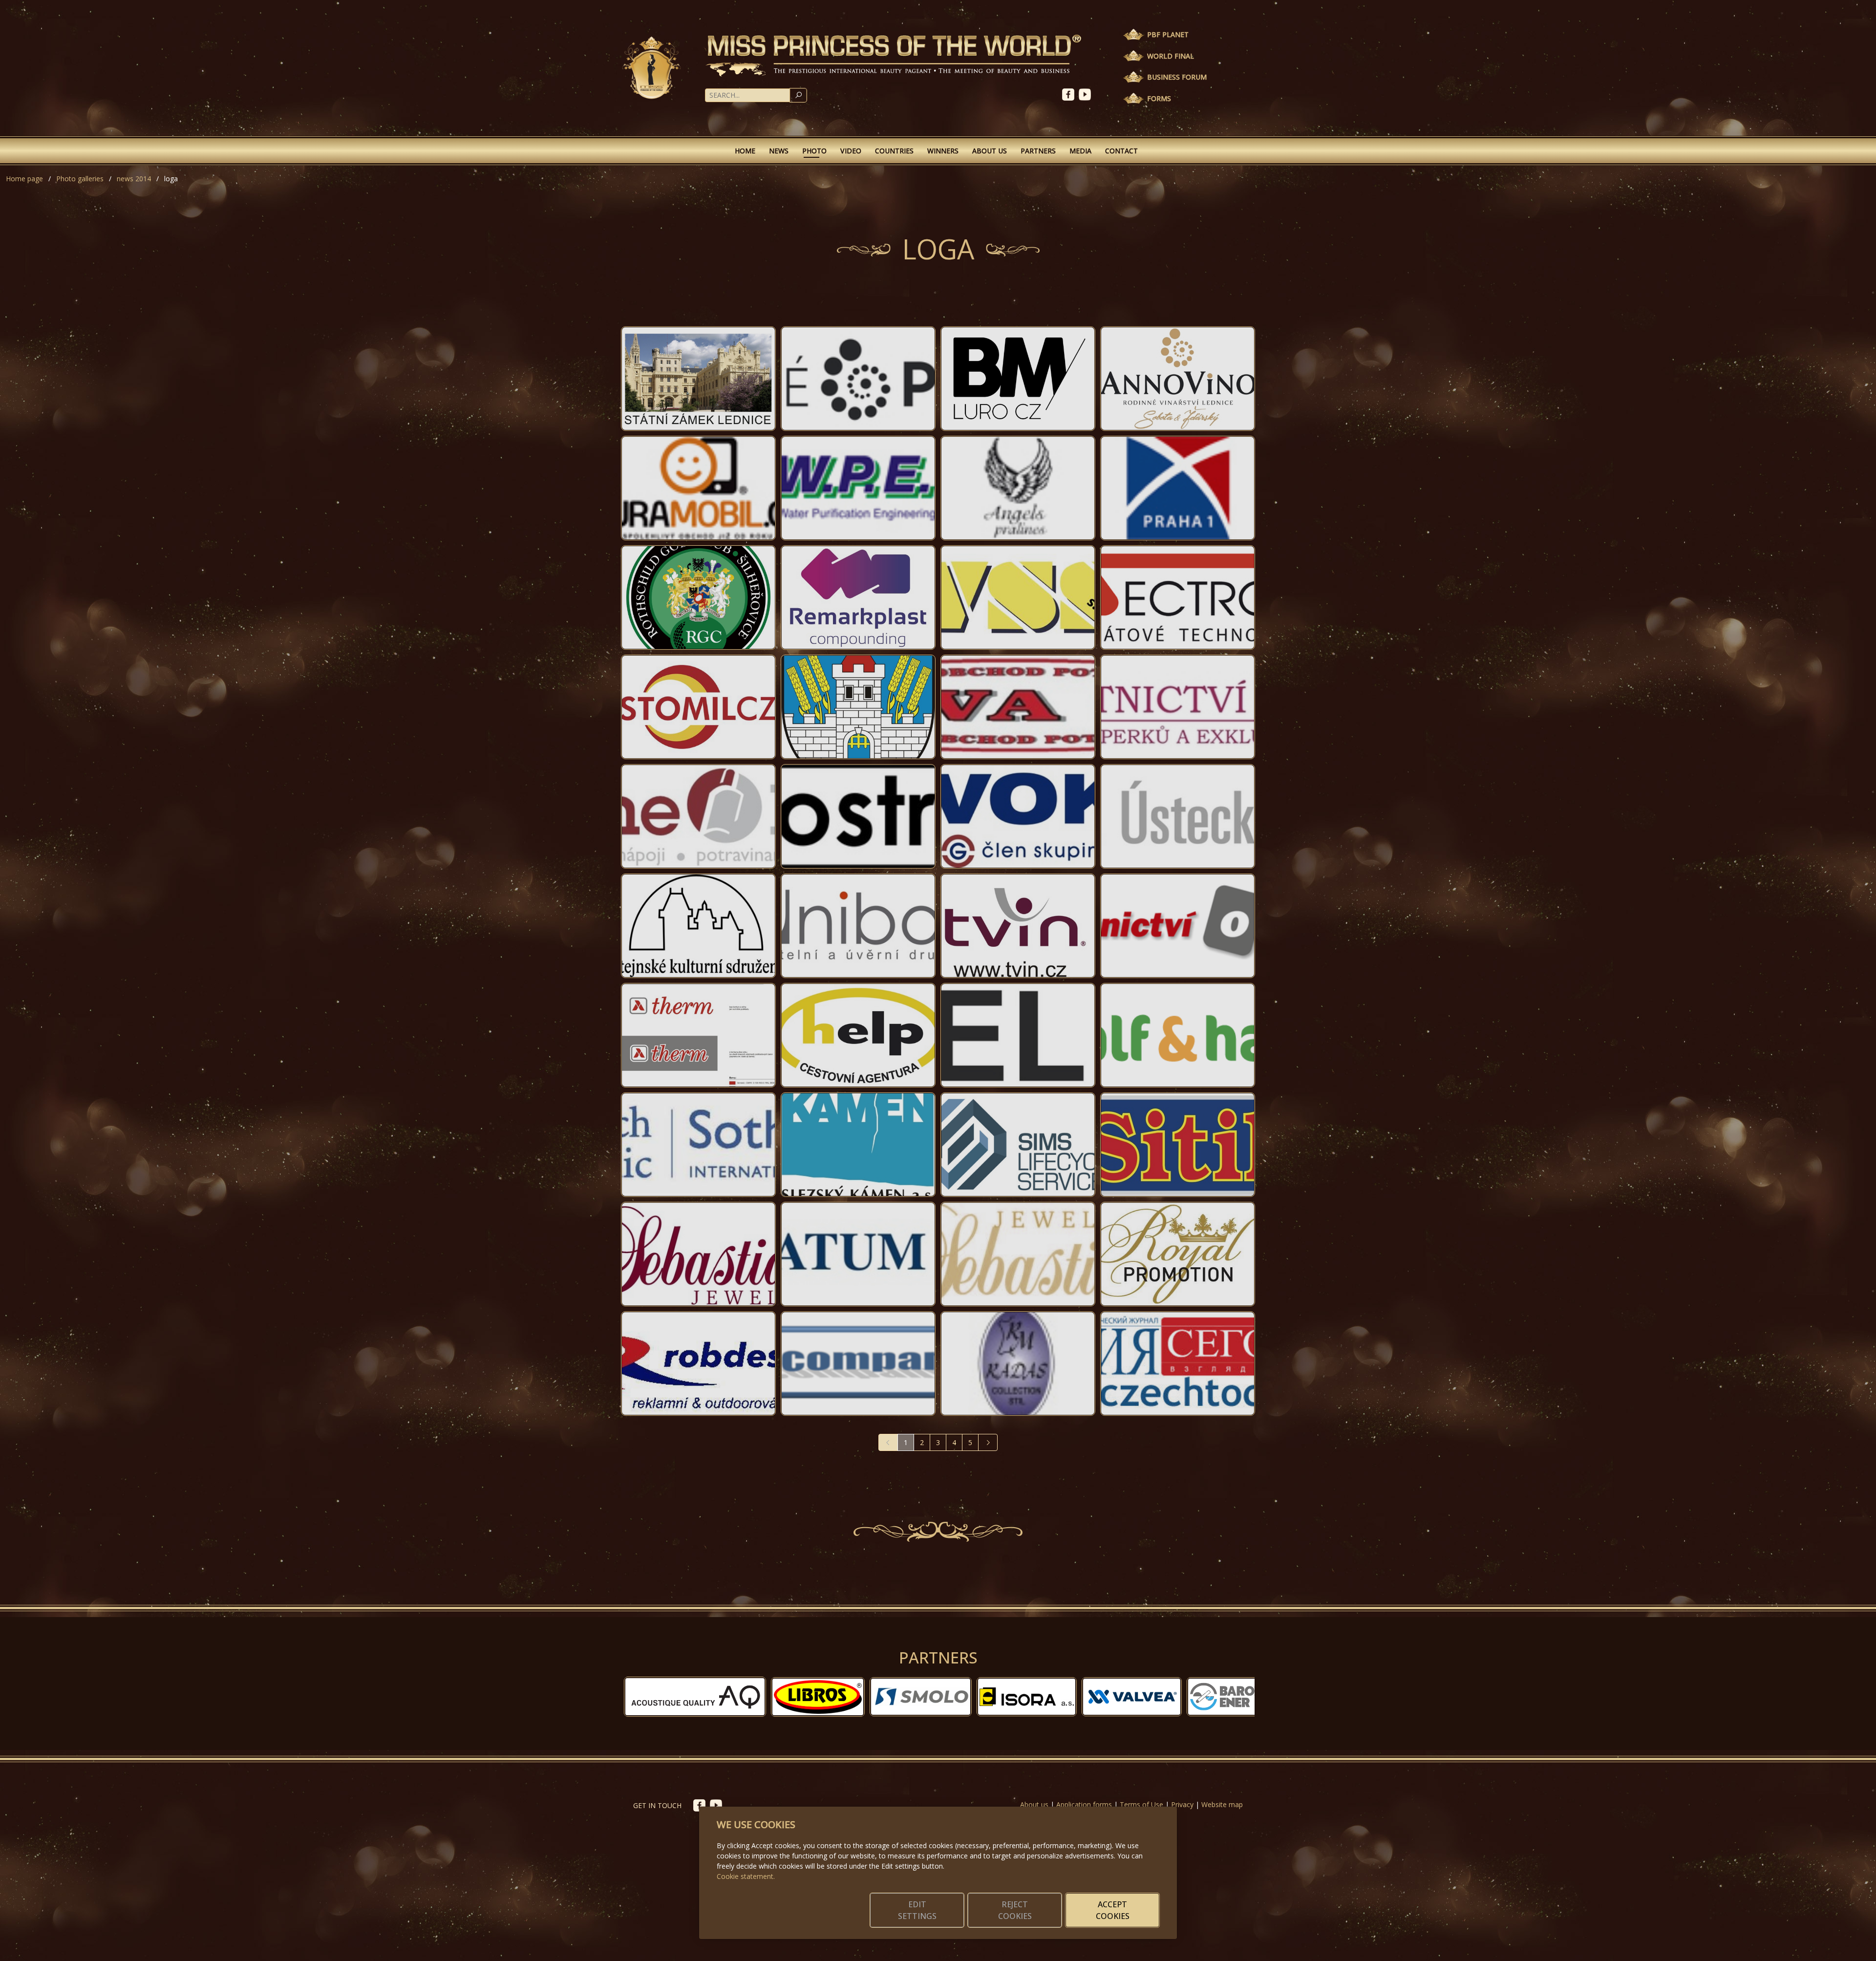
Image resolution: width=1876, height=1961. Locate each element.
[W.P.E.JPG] (858, 488)
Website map (1222, 1804)
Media (1080, 151)
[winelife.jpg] (698, 816)
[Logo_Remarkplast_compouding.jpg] (858, 597)
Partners (1038, 151)
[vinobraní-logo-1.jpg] (698, 926)
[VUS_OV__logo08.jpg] (858, 816)
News (779, 151)
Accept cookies (1113, 1910)
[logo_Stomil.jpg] (698, 707)
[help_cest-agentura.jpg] (858, 1035)
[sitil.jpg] (1178, 1145)
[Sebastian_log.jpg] (1018, 1254)
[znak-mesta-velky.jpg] (858, 707)
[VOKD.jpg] (1018, 816)
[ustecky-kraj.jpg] (1178, 816)
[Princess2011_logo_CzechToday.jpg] (1178, 1364)
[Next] (988, 1442)
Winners (943, 151)
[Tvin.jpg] (1018, 926)
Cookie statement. (746, 1876)
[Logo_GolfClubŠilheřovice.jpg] (698, 597)
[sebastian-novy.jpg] (698, 1254)
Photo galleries (80, 179)
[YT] (1086, 94)
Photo (814, 151)
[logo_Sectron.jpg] (1178, 597)
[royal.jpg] (1178, 1254)
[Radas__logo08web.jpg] (1018, 1364)
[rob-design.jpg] (698, 1364)
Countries (894, 151)
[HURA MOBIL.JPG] (698, 488)
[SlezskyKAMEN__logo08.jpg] (858, 1145)
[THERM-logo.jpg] (698, 1035)
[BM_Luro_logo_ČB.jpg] (1018, 379)
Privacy (1182, 1804)
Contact (1121, 151)
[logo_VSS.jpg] (1018, 597)
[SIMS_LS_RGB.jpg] (1018, 1145)
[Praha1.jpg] (1178, 488)
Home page (24, 179)
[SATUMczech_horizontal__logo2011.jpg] (858, 1254)
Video (851, 151)
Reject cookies (1015, 1910)
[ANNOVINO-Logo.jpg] (1178, 379)
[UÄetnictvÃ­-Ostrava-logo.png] (1178, 926)
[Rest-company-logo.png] (858, 1364)
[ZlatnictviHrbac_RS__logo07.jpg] (1178, 707)
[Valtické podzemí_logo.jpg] (858, 379)
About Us (990, 151)
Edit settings (917, 1910)
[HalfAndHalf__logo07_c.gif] (1178, 1035)
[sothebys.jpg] (698, 1145)
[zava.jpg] (1018, 707)
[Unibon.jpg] (858, 926)
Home (745, 151)
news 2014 (134, 179)
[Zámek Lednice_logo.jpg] (698, 379)
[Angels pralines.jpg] (1018, 488)
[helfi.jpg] (1018, 1035)
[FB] (1070, 94)
